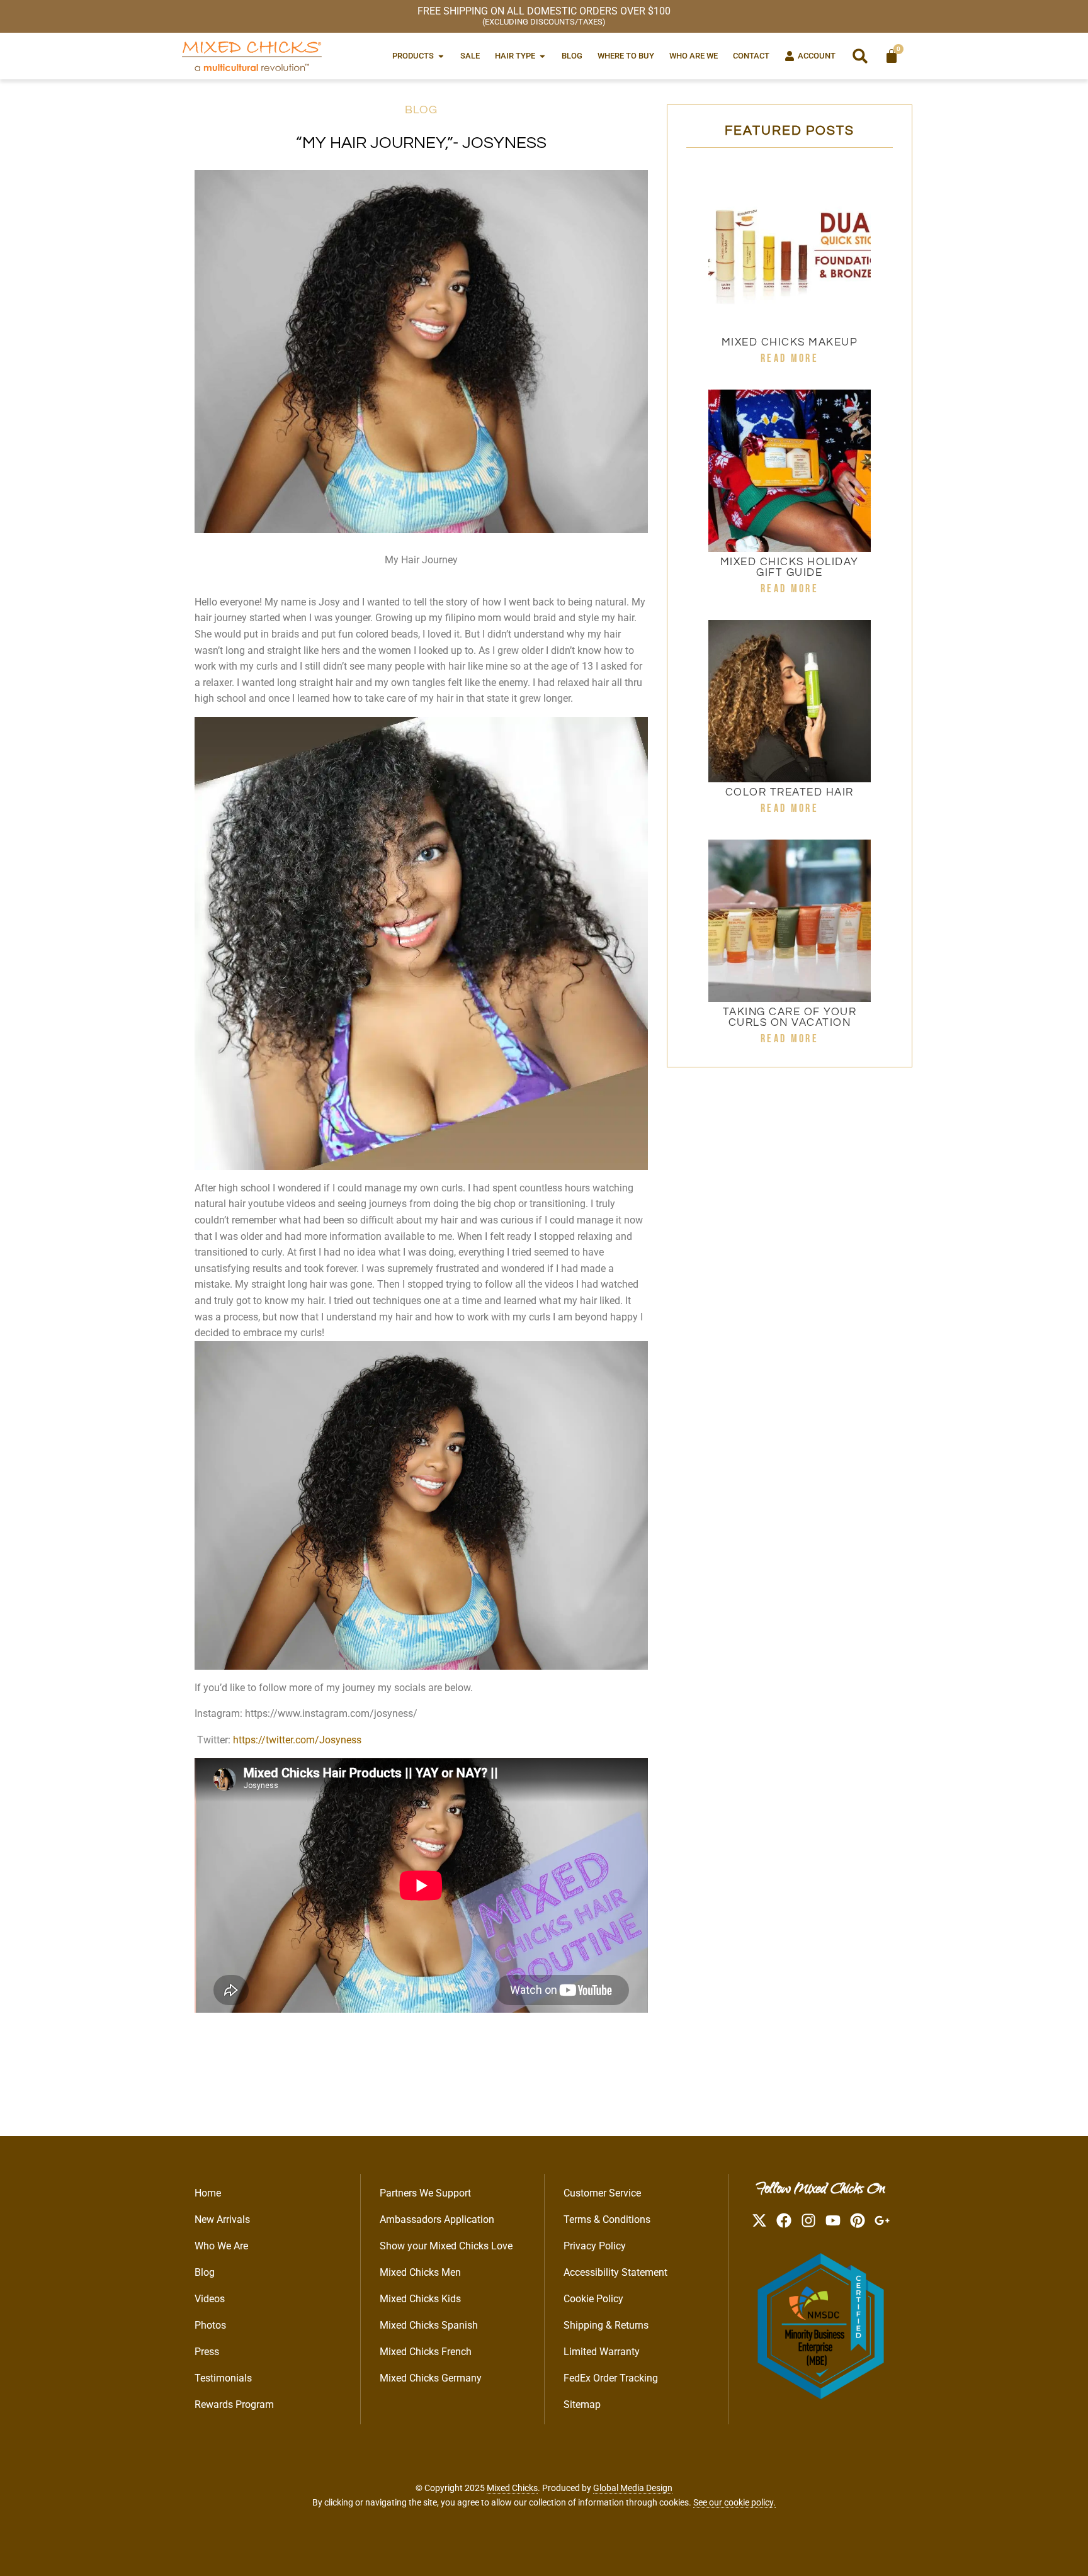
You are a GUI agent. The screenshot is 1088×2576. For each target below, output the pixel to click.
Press (207, 2352)
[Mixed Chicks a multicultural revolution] (252, 56)
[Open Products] (441, 56)
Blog (421, 110)
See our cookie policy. (734, 2502)
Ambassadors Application (437, 2219)
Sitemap (582, 2404)
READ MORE (790, 358)
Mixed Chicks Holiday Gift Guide (790, 567)
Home (208, 2193)
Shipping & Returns (606, 2325)
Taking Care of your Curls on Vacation (790, 1017)
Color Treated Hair (790, 792)
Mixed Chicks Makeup (790, 342)
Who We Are (221, 2246)
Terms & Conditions (607, 2219)
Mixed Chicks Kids (420, 2299)
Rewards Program (234, 2404)
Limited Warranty (602, 2352)
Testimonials (223, 2378)
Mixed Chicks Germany (431, 2378)
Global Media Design (633, 2488)
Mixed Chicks (512, 2488)
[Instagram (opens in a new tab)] (808, 2220)
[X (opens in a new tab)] (759, 2220)
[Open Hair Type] (542, 56)
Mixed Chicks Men (420, 2272)
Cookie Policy (593, 2299)
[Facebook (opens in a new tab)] (784, 2220)
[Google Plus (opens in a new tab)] (882, 2220)
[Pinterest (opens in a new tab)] (858, 2220)
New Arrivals (222, 2219)
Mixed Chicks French (426, 2352)
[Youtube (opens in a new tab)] (833, 2220)
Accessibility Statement (615, 2272)
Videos (210, 2299)
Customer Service (602, 2193)
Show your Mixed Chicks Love (446, 2246)
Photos (210, 2325)
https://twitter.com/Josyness (297, 1740)
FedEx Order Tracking (611, 2378)
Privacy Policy (595, 2246)
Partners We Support (425, 2193)
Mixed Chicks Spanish (429, 2325)
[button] (860, 56)
